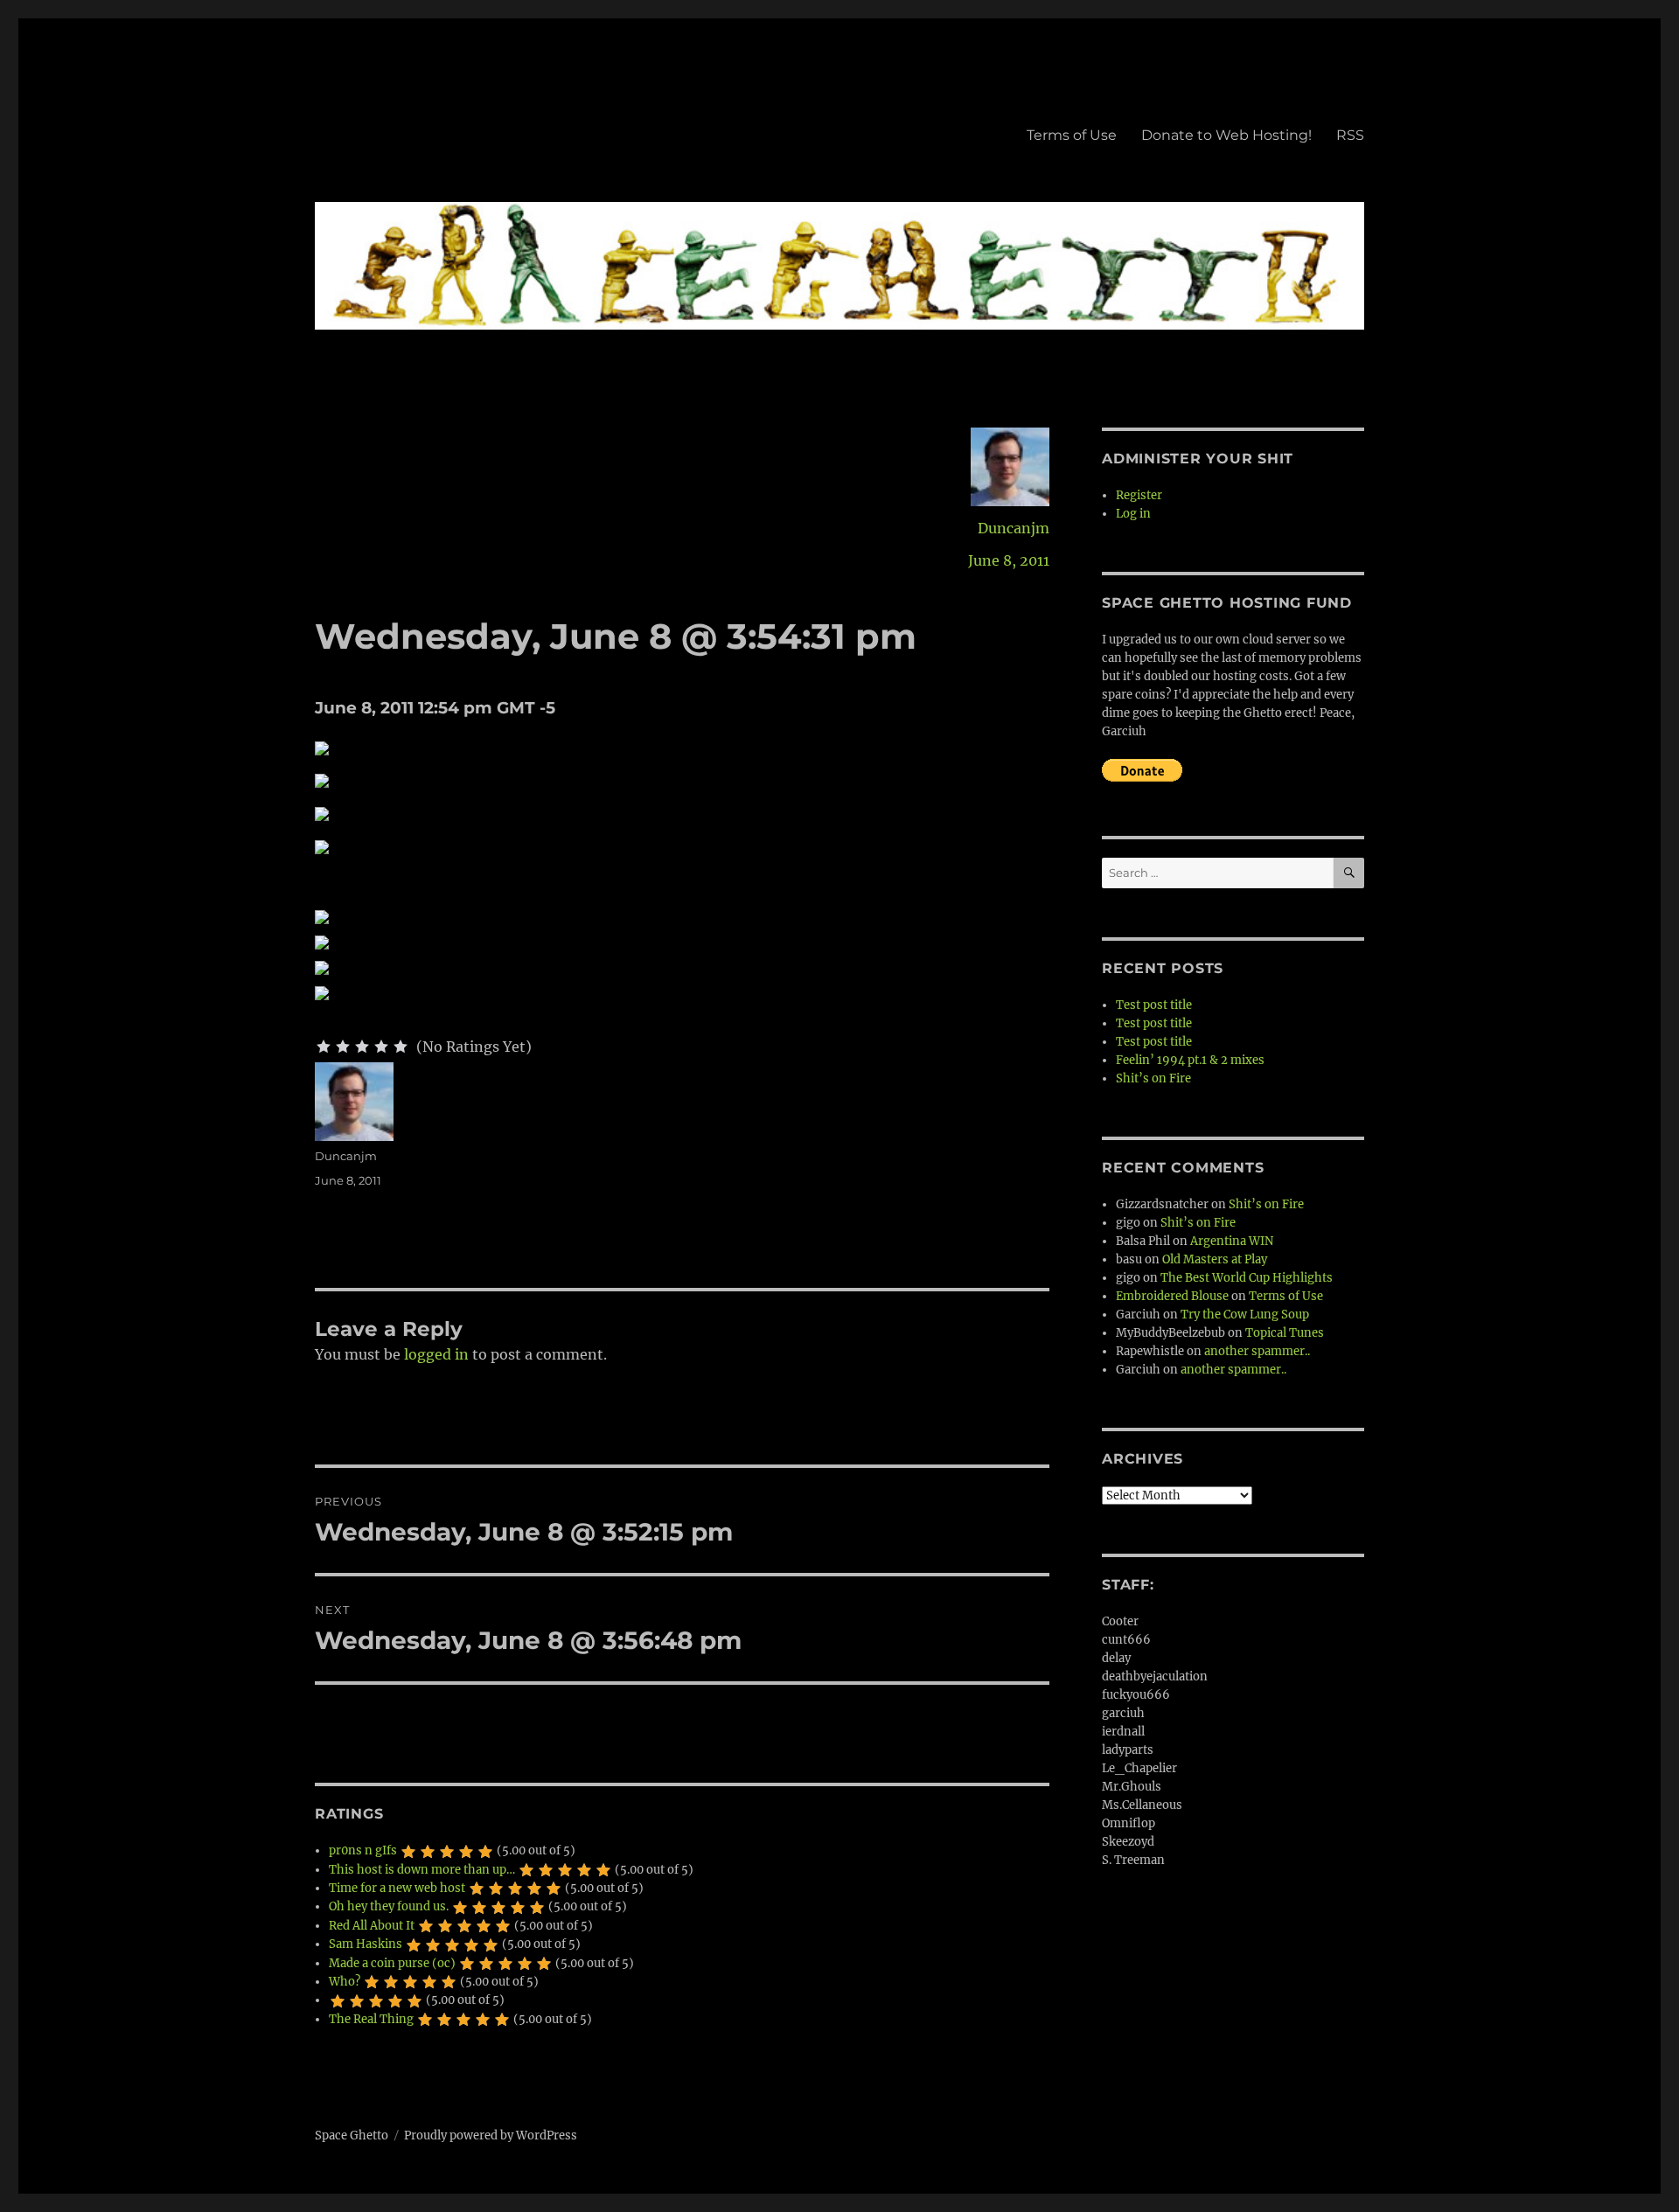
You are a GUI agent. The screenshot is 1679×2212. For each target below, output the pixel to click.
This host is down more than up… (422, 1870)
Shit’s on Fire (1153, 1078)
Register (1139, 495)
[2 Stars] (343, 1047)
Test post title (1154, 1005)
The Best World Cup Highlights (1247, 1278)
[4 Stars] (381, 1047)
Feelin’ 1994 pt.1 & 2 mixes (1190, 1060)
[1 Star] (324, 1047)
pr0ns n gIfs (363, 1850)
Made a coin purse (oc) (392, 1963)
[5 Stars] (401, 1047)
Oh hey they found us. (389, 1906)
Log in (1133, 514)
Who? (345, 1982)
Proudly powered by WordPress (491, 2135)
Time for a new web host (397, 1888)
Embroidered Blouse (1172, 1296)
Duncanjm (1014, 528)
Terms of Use (1072, 135)
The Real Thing (371, 2019)
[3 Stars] (362, 1047)
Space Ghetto (352, 2135)
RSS (1350, 135)
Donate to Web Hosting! (1226, 135)
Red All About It (372, 1926)
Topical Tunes (1285, 1333)
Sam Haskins (366, 1944)
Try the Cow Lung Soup (1245, 1315)
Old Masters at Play (1215, 1259)
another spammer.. (1257, 1351)
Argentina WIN (1232, 1241)
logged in (436, 1354)
